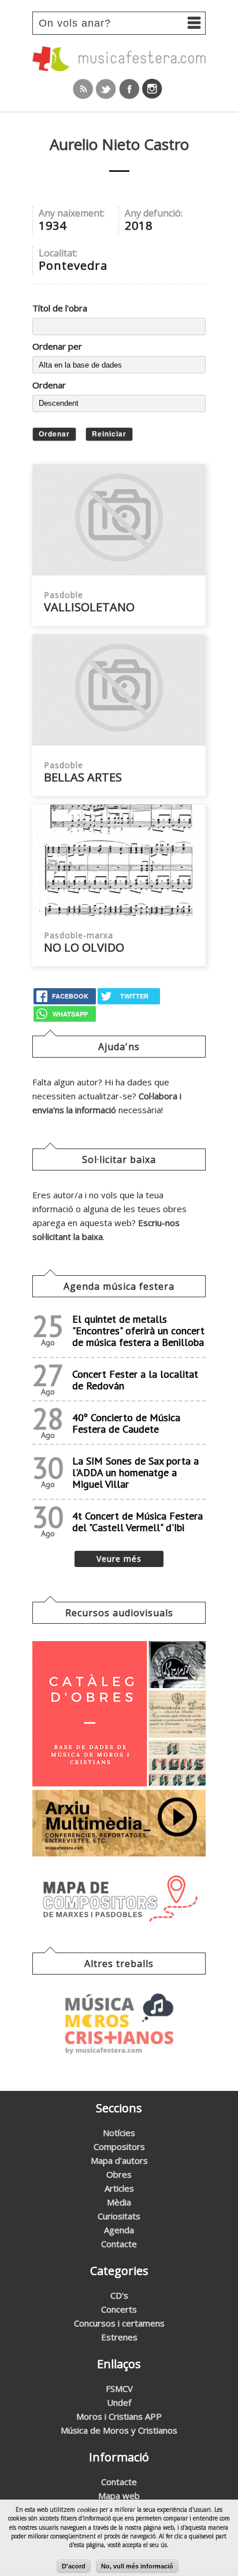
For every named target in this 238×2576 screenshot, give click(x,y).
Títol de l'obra (60, 308)
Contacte (119, 2244)
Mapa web (119, 2496)
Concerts (119, 2309)
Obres (119, 2174)
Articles (119, 2188)
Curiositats (119, 2216)
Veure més (119, 1559)
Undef (119, 2402)
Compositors (119, 2146)
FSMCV (119, 2388)
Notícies (119, 2133)
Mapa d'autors (119, 2160)
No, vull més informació (137, 2566)
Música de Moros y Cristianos (119, 2430)
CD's (119, 2295)
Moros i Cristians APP (119, 2416)
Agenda (119, 2230)
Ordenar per (57, 346)
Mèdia (119, 2202)
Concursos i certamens (119, 2323)
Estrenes (119, 2337)
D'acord (74, 2566)
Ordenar (49, 385)
